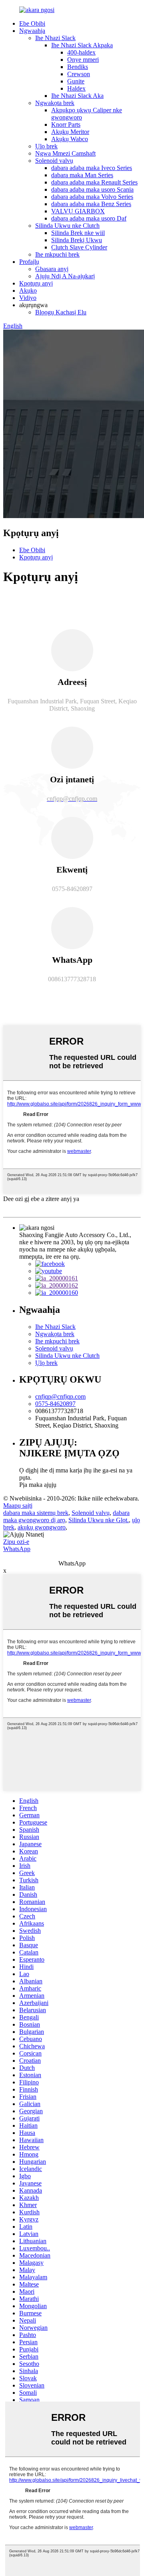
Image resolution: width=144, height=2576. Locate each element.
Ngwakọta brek (55, 103)
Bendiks (78, 67)
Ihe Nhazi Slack (55, 38)
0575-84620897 (55, 1404)
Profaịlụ (29, 262)
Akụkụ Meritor (70, 132)
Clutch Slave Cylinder (79, 247)
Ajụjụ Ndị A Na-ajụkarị (65, 276)
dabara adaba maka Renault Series (94, 182)
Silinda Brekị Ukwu (77, 240)
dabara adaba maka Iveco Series (92, 168)
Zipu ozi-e (16, 1542)
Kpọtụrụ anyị (36, 283)
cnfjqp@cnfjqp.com (60, 1396)
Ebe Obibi (32, 23)
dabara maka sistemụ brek (36, 1513)
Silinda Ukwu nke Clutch (67, 226)
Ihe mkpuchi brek (57, 254)
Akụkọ (28, 291)
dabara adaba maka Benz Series (91, 204)
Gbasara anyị (52, 269)
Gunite (76, 81)
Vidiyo (28, 298)
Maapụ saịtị (18, 1506)
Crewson (79, 74)
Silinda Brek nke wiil (78, 233)
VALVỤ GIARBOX (78, 211)
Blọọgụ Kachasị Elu (61, 312)
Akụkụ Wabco (70, 139)
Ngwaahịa (32, 31)
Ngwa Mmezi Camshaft (65, 153)
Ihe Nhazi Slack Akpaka (82, 45)
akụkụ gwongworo (42, 1527)
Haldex (76, 88)
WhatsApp (17, 1549)
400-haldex (81, 52)
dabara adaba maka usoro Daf (89, 218)
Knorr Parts (66, 125)
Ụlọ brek (46, 146)
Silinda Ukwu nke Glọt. (99, 1520)
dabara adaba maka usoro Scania (92, 189)
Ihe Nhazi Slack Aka (77, 96)
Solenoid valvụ (54, 161)
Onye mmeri (83, 60)
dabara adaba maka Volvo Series (92, 197)
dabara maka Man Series (82, 175)
